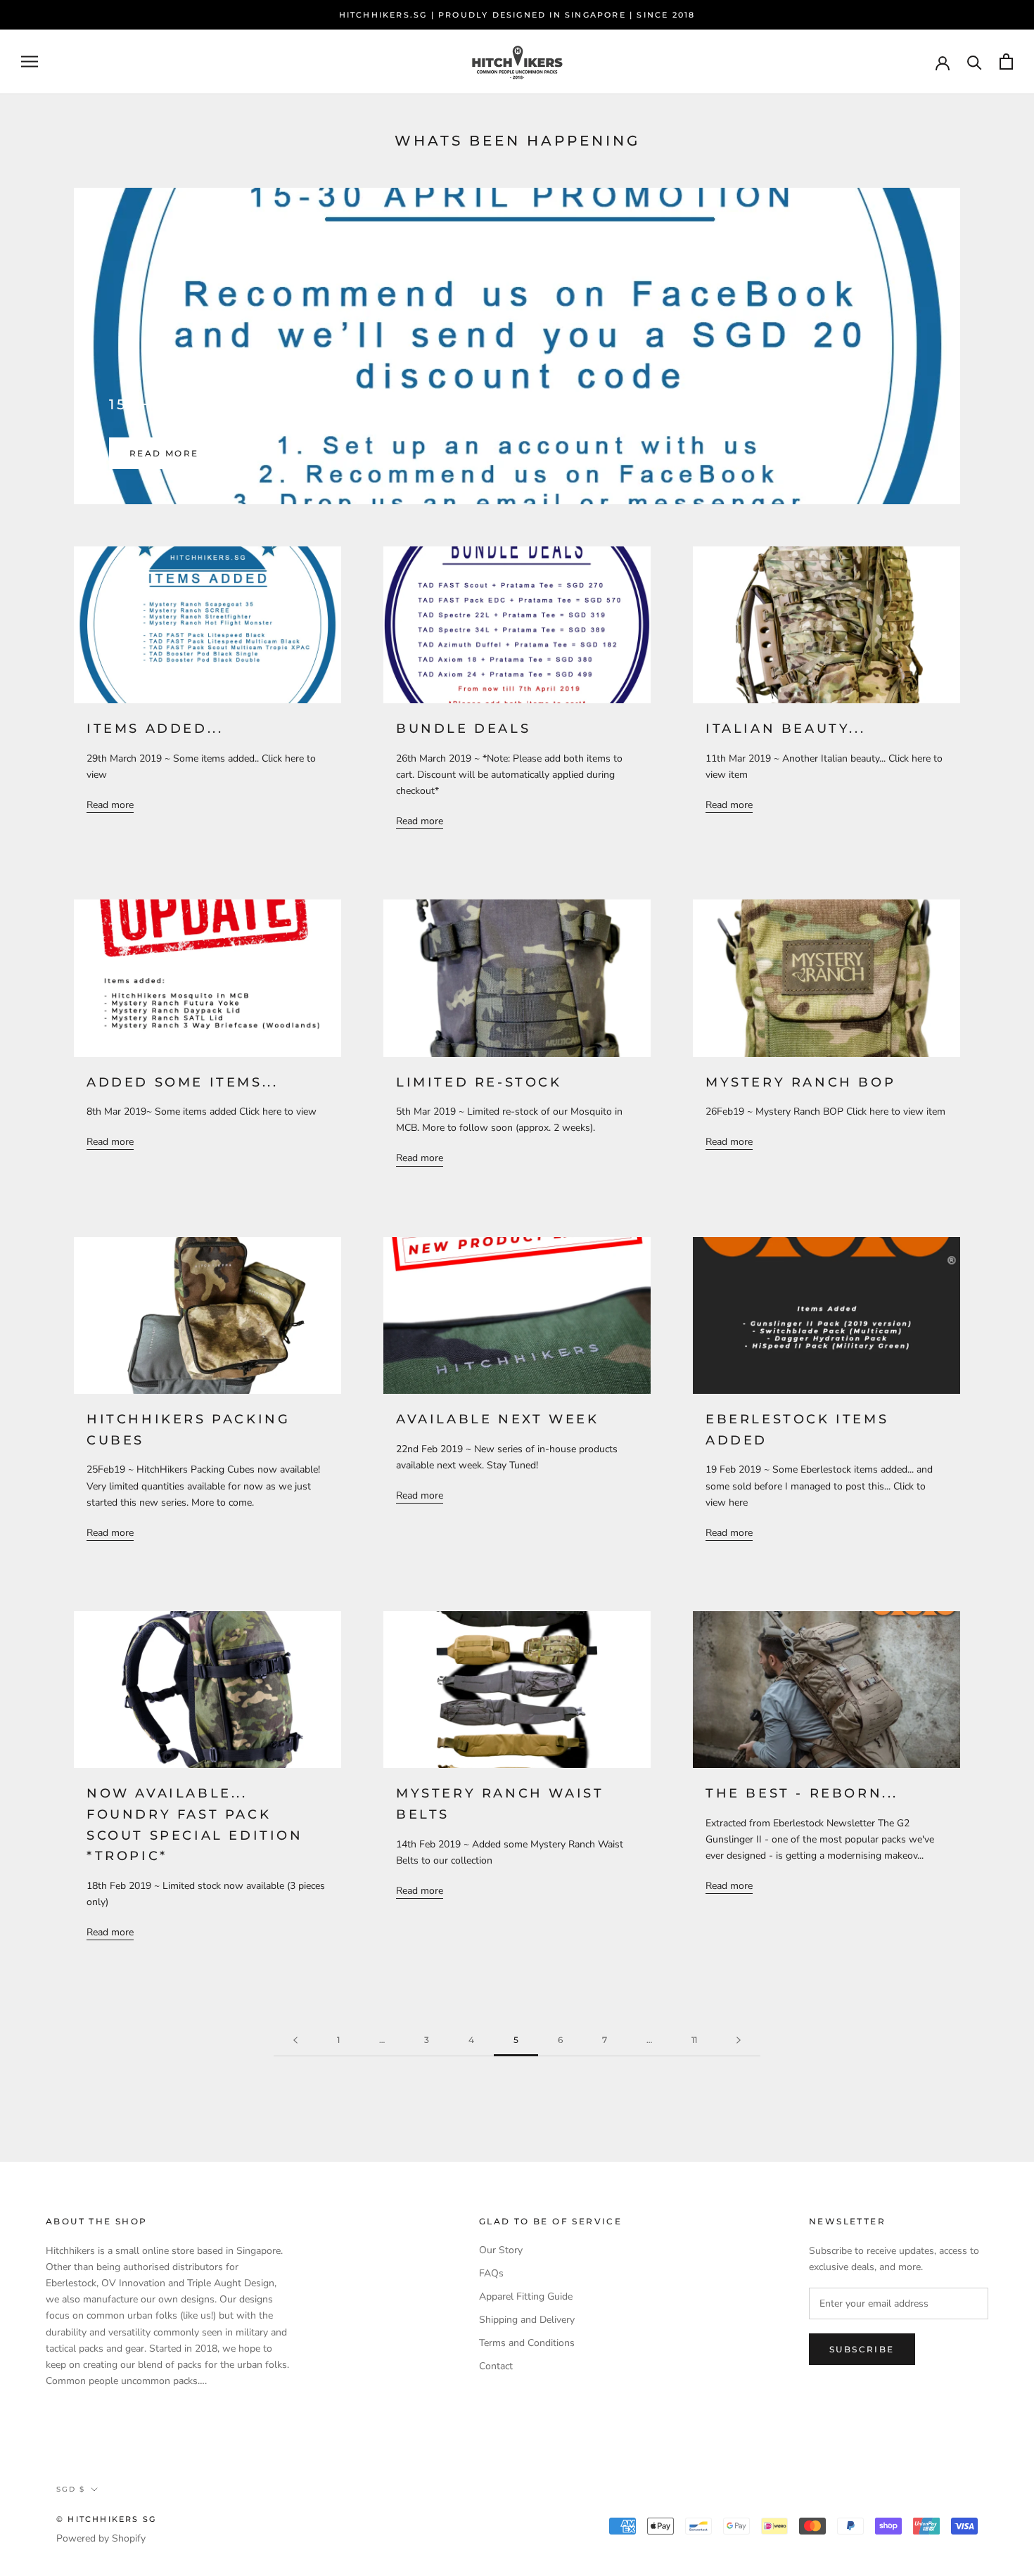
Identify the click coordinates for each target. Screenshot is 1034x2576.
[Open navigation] (30, 62)
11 (694, 2040)
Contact (496, 2366)
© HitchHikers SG (106, 2519)
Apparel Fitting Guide (526, 2296)
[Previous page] (295, 2040)
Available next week (497, 1419)
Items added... (155, 729)
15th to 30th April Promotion (269, 404)
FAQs (491, 2273)
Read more (164, 453)
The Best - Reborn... (802, 1793)
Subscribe (862, 2349)
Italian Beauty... (785, 729)
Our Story (501, 2250)
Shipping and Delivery (527, 2320)
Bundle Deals (463, 729)
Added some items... (182, 1082)
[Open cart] (1006, 62)
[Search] (975, 62)
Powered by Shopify (101, 2538)
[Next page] (739, 2040)
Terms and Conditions (527, 2343)
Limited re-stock (479, 1082)
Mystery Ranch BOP (800, 1082)
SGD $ (71, 2489)
